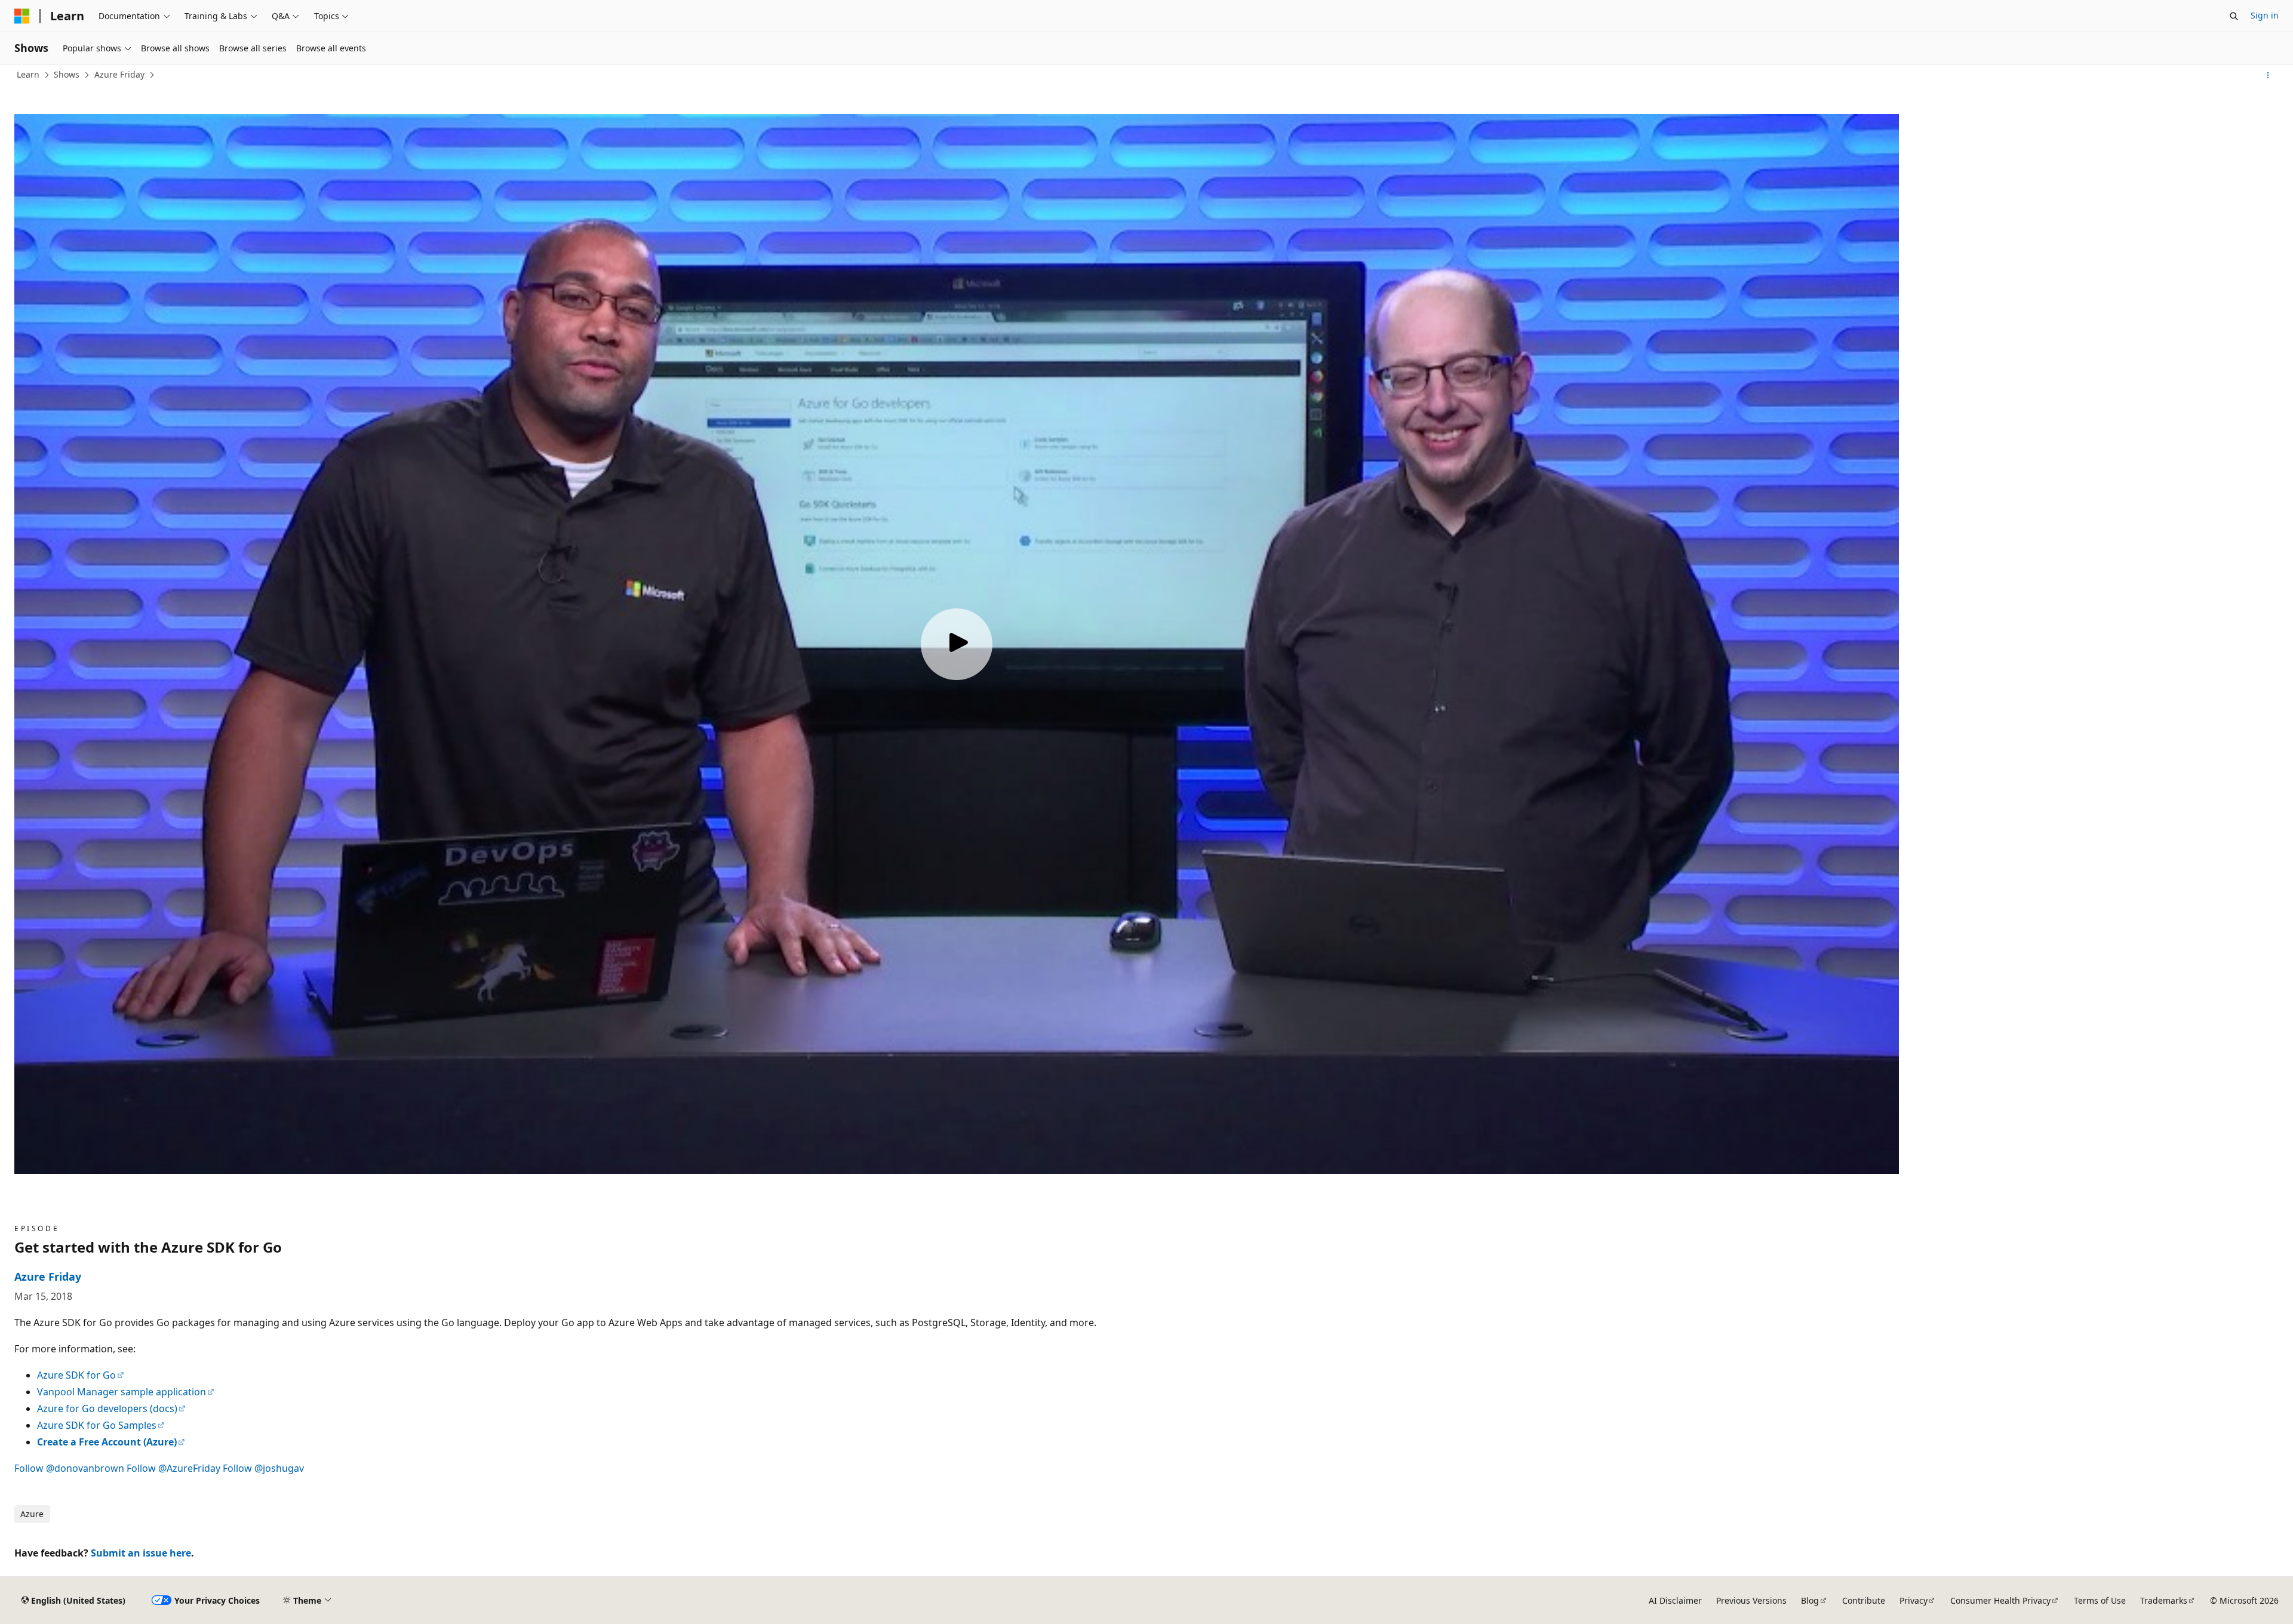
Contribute (1864, 1600)
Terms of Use (2100, 1600)
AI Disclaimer (1675, 1600)
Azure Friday (119, 74)
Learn (28, 74)
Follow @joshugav (263, 1468)
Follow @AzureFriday (173, 1468)
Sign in (2265, 15)
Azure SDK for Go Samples (97, 1425)
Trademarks (2164, 1600)
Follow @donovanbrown (69, 1468)
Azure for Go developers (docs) (107, 1408)
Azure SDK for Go (76, 1375)
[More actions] (2268, 75)
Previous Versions (1751, 1600)
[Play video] (957, 644)
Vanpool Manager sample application (122, 1392)
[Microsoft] (22, 16)
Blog (1810, 1600)
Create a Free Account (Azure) (107, 1442)
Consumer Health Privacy (2000, 1600)
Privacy (1914, 1600)
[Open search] (2234, 16)
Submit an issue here (141, 1553)
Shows (67, 74)
